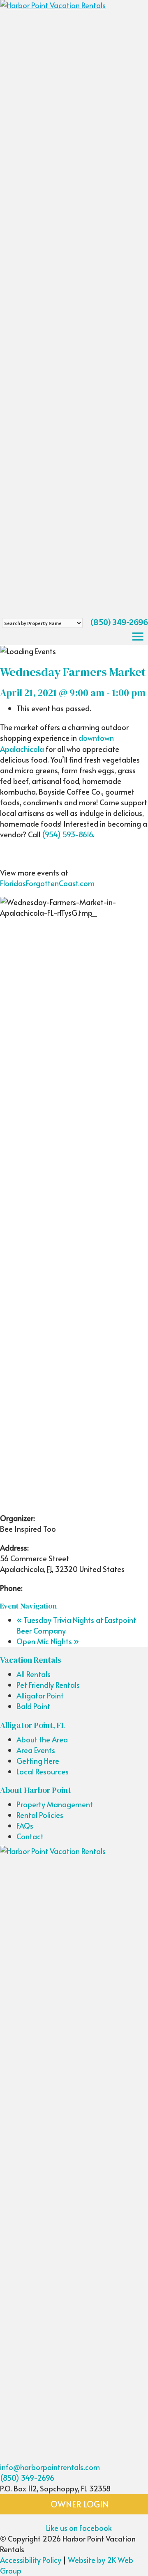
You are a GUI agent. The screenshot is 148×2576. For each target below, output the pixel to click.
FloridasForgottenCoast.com (47, 883)
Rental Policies (40, 1815)
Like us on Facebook (78, 2528)
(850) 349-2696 (119, 622)
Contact (30, 1836)
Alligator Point (40, 1695)
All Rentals (34, 1674)
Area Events (36, 1750)
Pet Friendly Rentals (48, 1685)
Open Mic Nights (48, 1641)
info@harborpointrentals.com (50, 2467)
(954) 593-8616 (67, 834)
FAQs (25, 1826)
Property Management (55, 1804)
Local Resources (43, 1771)
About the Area (42, 1739)
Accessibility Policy (31, 2560)
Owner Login (79, 2504)
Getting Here (38, 1761)
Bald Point (33, 1706)
